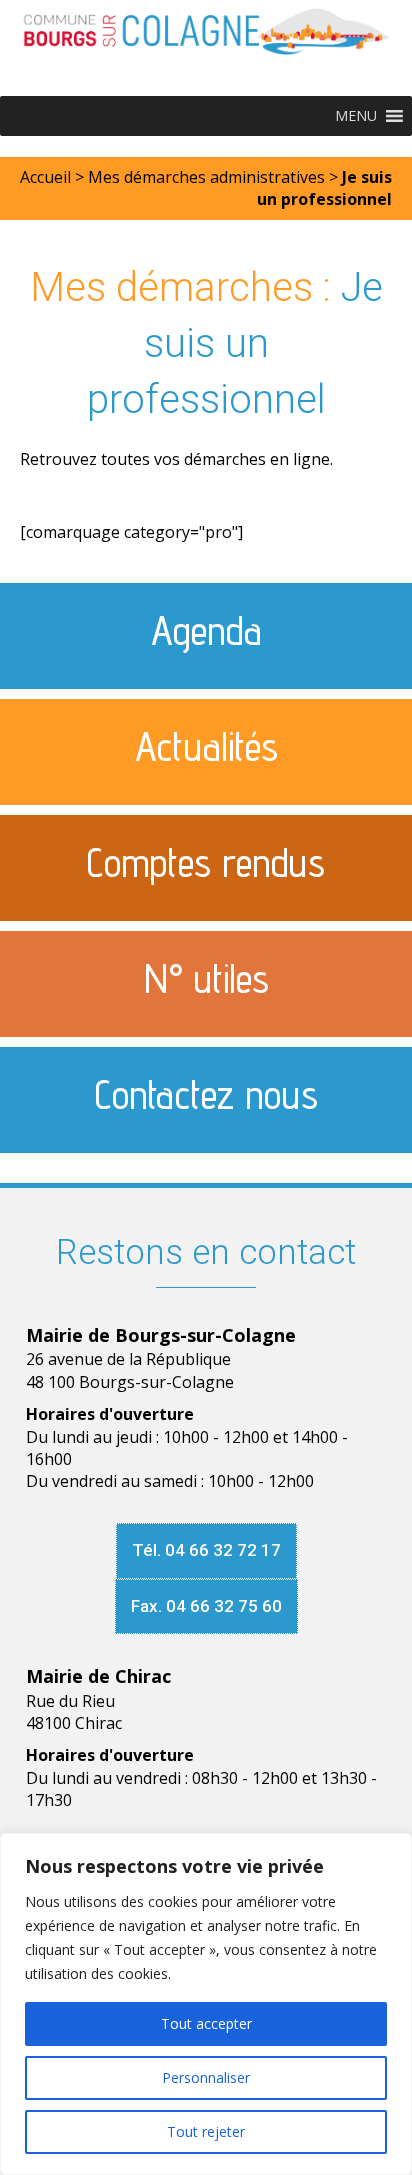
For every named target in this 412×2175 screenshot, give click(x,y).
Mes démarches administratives (206, 177)
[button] (356, 116)
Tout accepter (206, 2023)
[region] (206, 2004)
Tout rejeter (206, 2131)
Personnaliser (206, 2077)
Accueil (45, 177)
